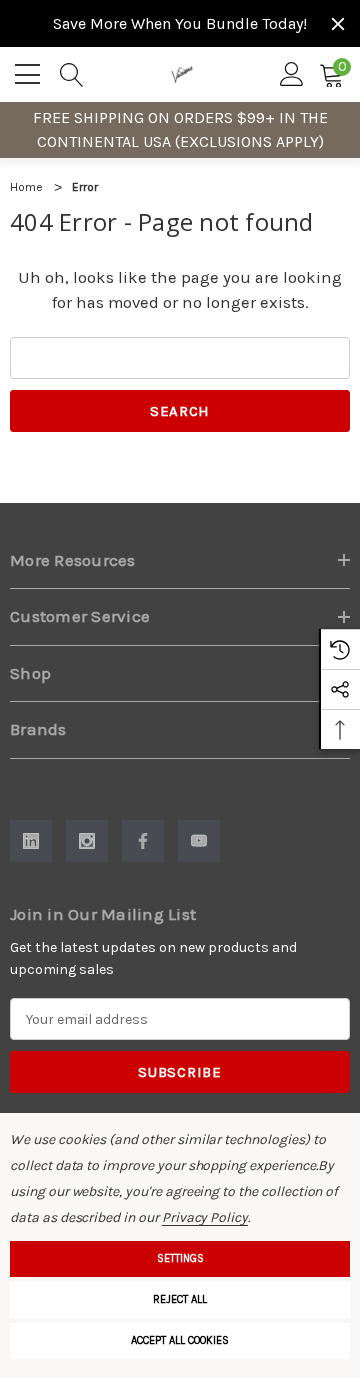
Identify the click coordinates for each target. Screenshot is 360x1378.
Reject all (180, 1299)
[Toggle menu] (30, 71)
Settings (180, 1258)
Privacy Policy (205, 1217)
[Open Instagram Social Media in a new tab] (87, 841)
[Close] (338, 24)
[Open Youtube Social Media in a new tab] (199, 841)
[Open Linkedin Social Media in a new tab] (31, 841)
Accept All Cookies (180, 1340)
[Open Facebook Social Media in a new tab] (143, 841)
